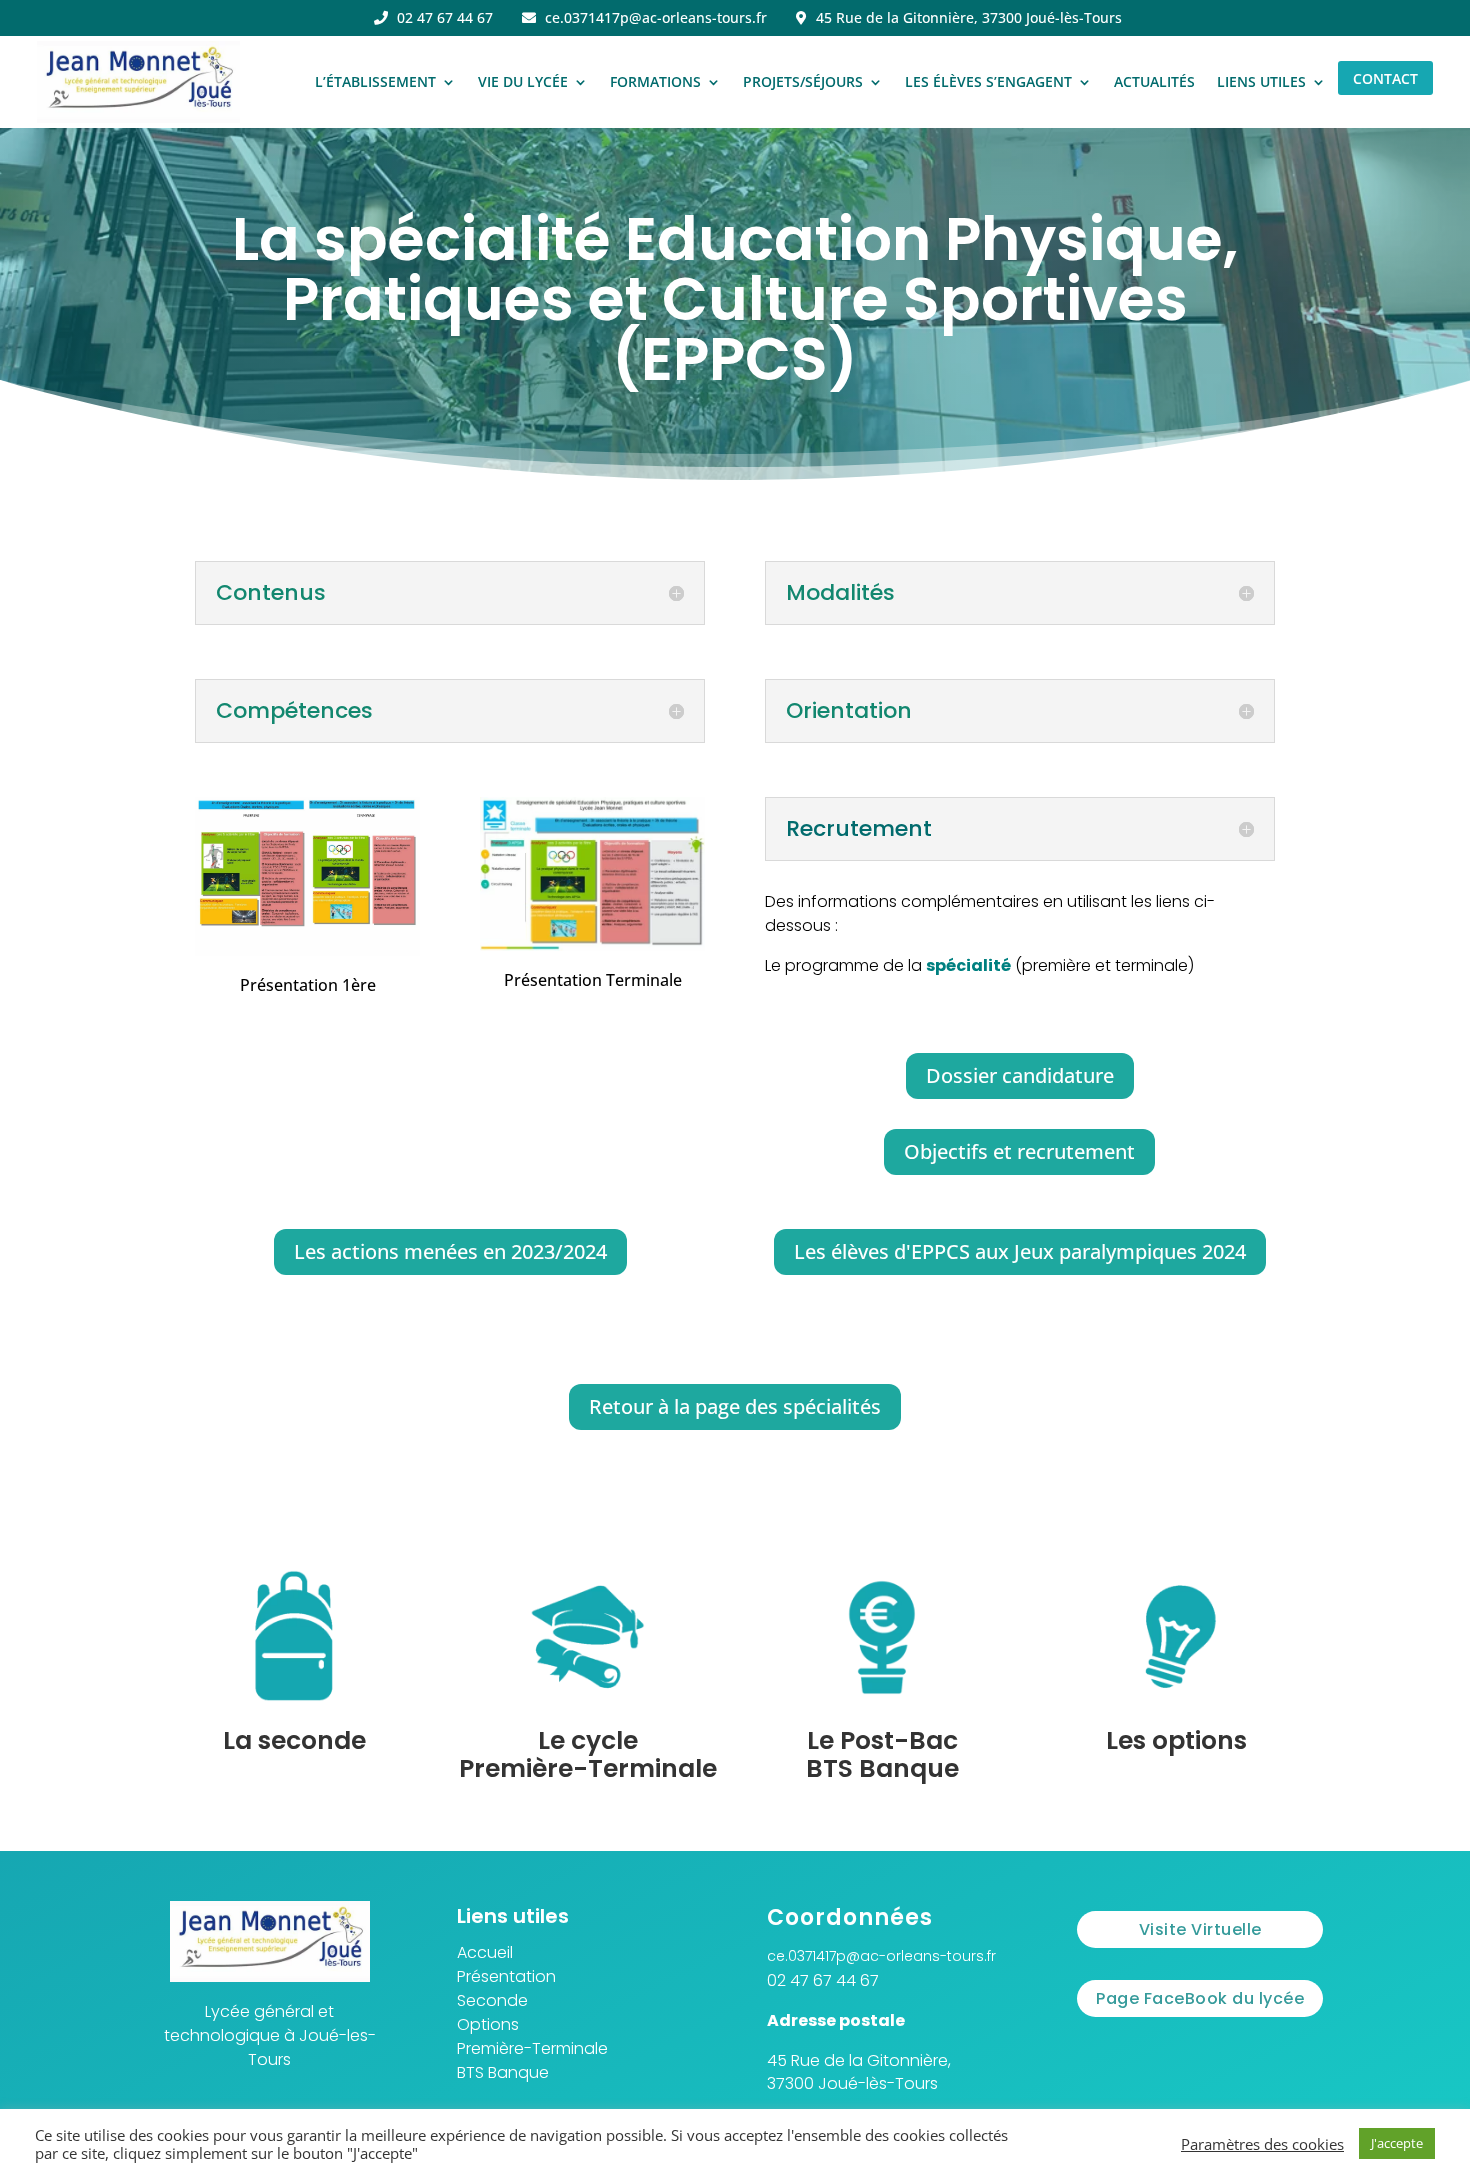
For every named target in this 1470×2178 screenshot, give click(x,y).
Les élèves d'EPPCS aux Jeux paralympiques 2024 (1020, 1251)
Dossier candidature (1020, 1075)
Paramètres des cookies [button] (1262, 2144)
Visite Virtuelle (1200, 1929)
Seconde (492, 2000)
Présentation (506, 1976)
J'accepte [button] (1397, 2143)
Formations (655, 81)
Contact (1385, 78)
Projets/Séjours (803, 81)
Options (488, 2024)
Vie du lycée (523, 81)
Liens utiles (1261, 81)
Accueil (485, 1952)
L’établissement (375, 81)
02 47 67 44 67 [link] (823, 1980)
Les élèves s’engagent (988, 81)
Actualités (1154, 81)
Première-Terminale (532, 2048)
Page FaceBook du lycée (1200, 1998)
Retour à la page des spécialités (735, 1406)
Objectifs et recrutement (1019, 1151)
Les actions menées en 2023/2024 (450, 1251)
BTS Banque (503, 2072)
